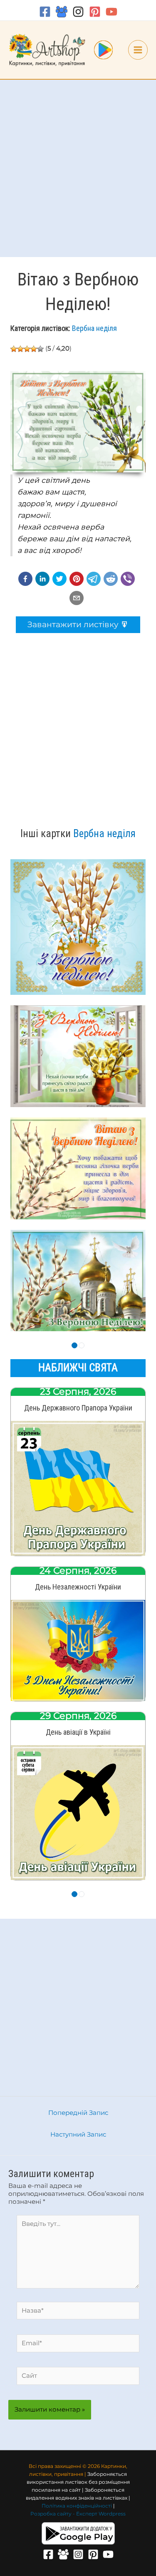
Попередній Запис (78, 2113)
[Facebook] (45, 12)
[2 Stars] (20, 349)
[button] (25, 579)
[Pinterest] (95, 12)
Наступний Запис (78, 2134)
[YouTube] (111, 12)
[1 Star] (14, 349)
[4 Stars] (34, 349)
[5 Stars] (40, 349)
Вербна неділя (94, 328)
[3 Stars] (27, 349)
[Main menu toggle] (138, 50)
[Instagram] (78, 12)
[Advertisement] (78, 168)
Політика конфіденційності (77, 2506)
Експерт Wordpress (101, 2514)
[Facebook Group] (62, 12)
